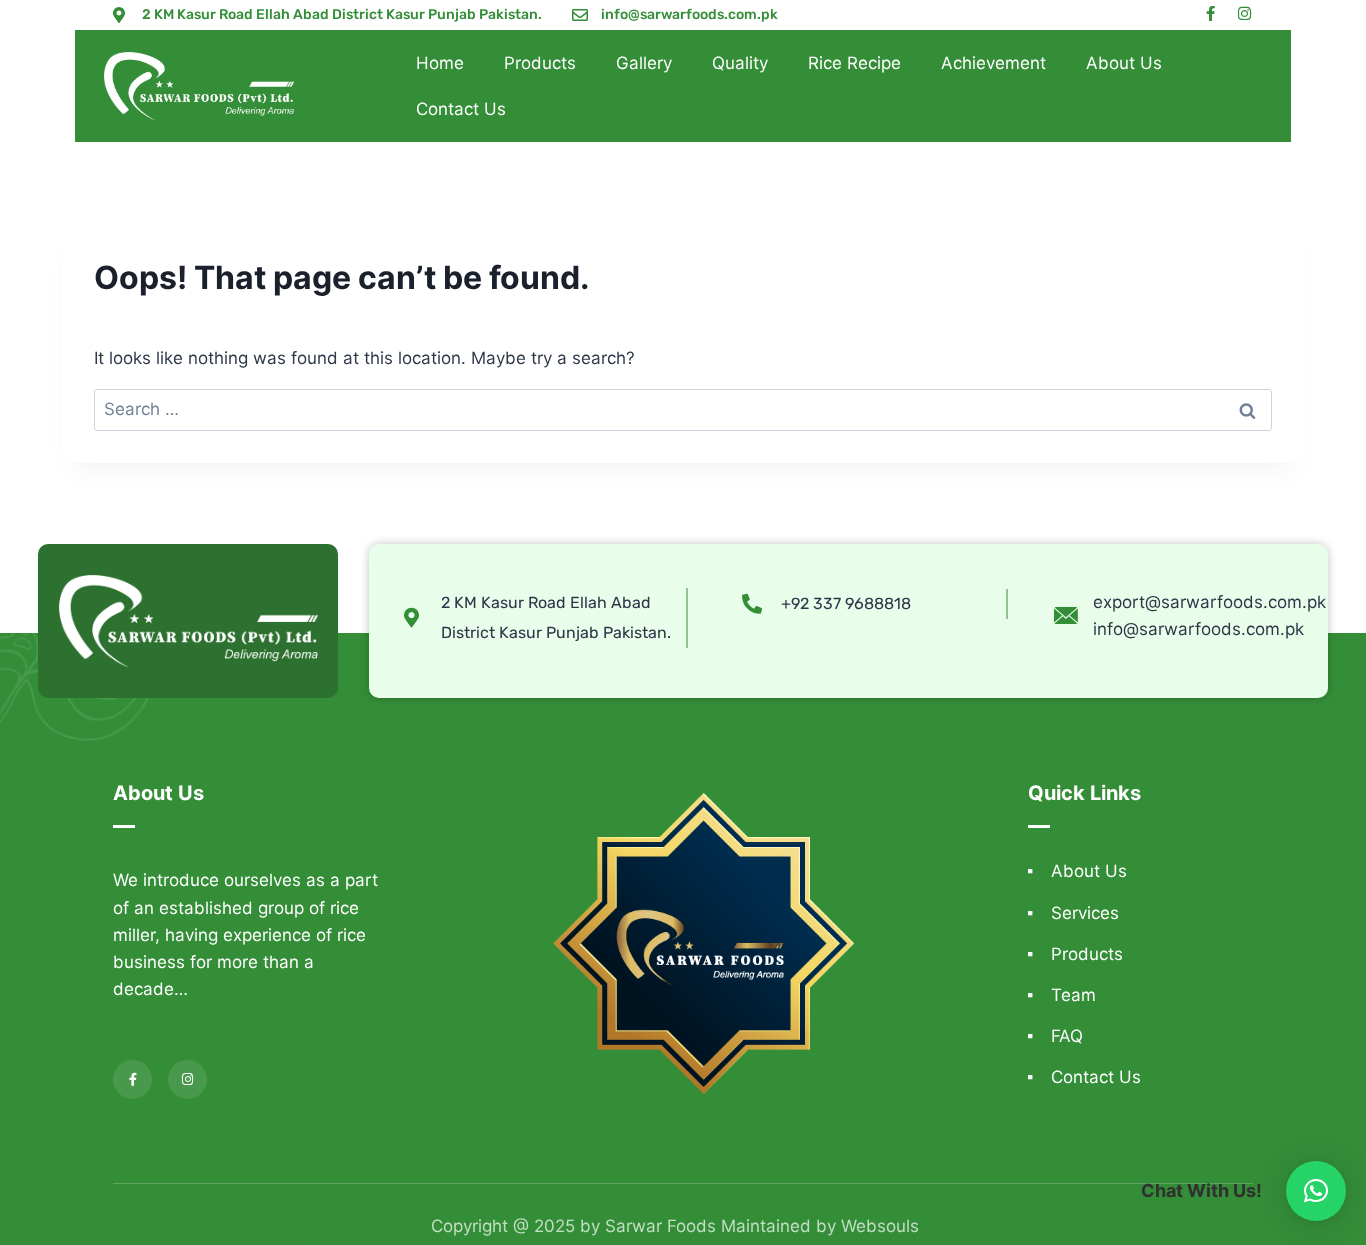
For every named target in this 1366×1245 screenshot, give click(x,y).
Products (540, 63)
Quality (740, 63)
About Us (1124, 63)
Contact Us (461, 109)
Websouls (880, 1226)
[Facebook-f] (1210, 13)
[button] (1316, 1191)
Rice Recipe (854, 63)
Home (440, 63)
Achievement (993, 63)
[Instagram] (1244, 13)
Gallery (644, 63)
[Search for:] (683, 409)
